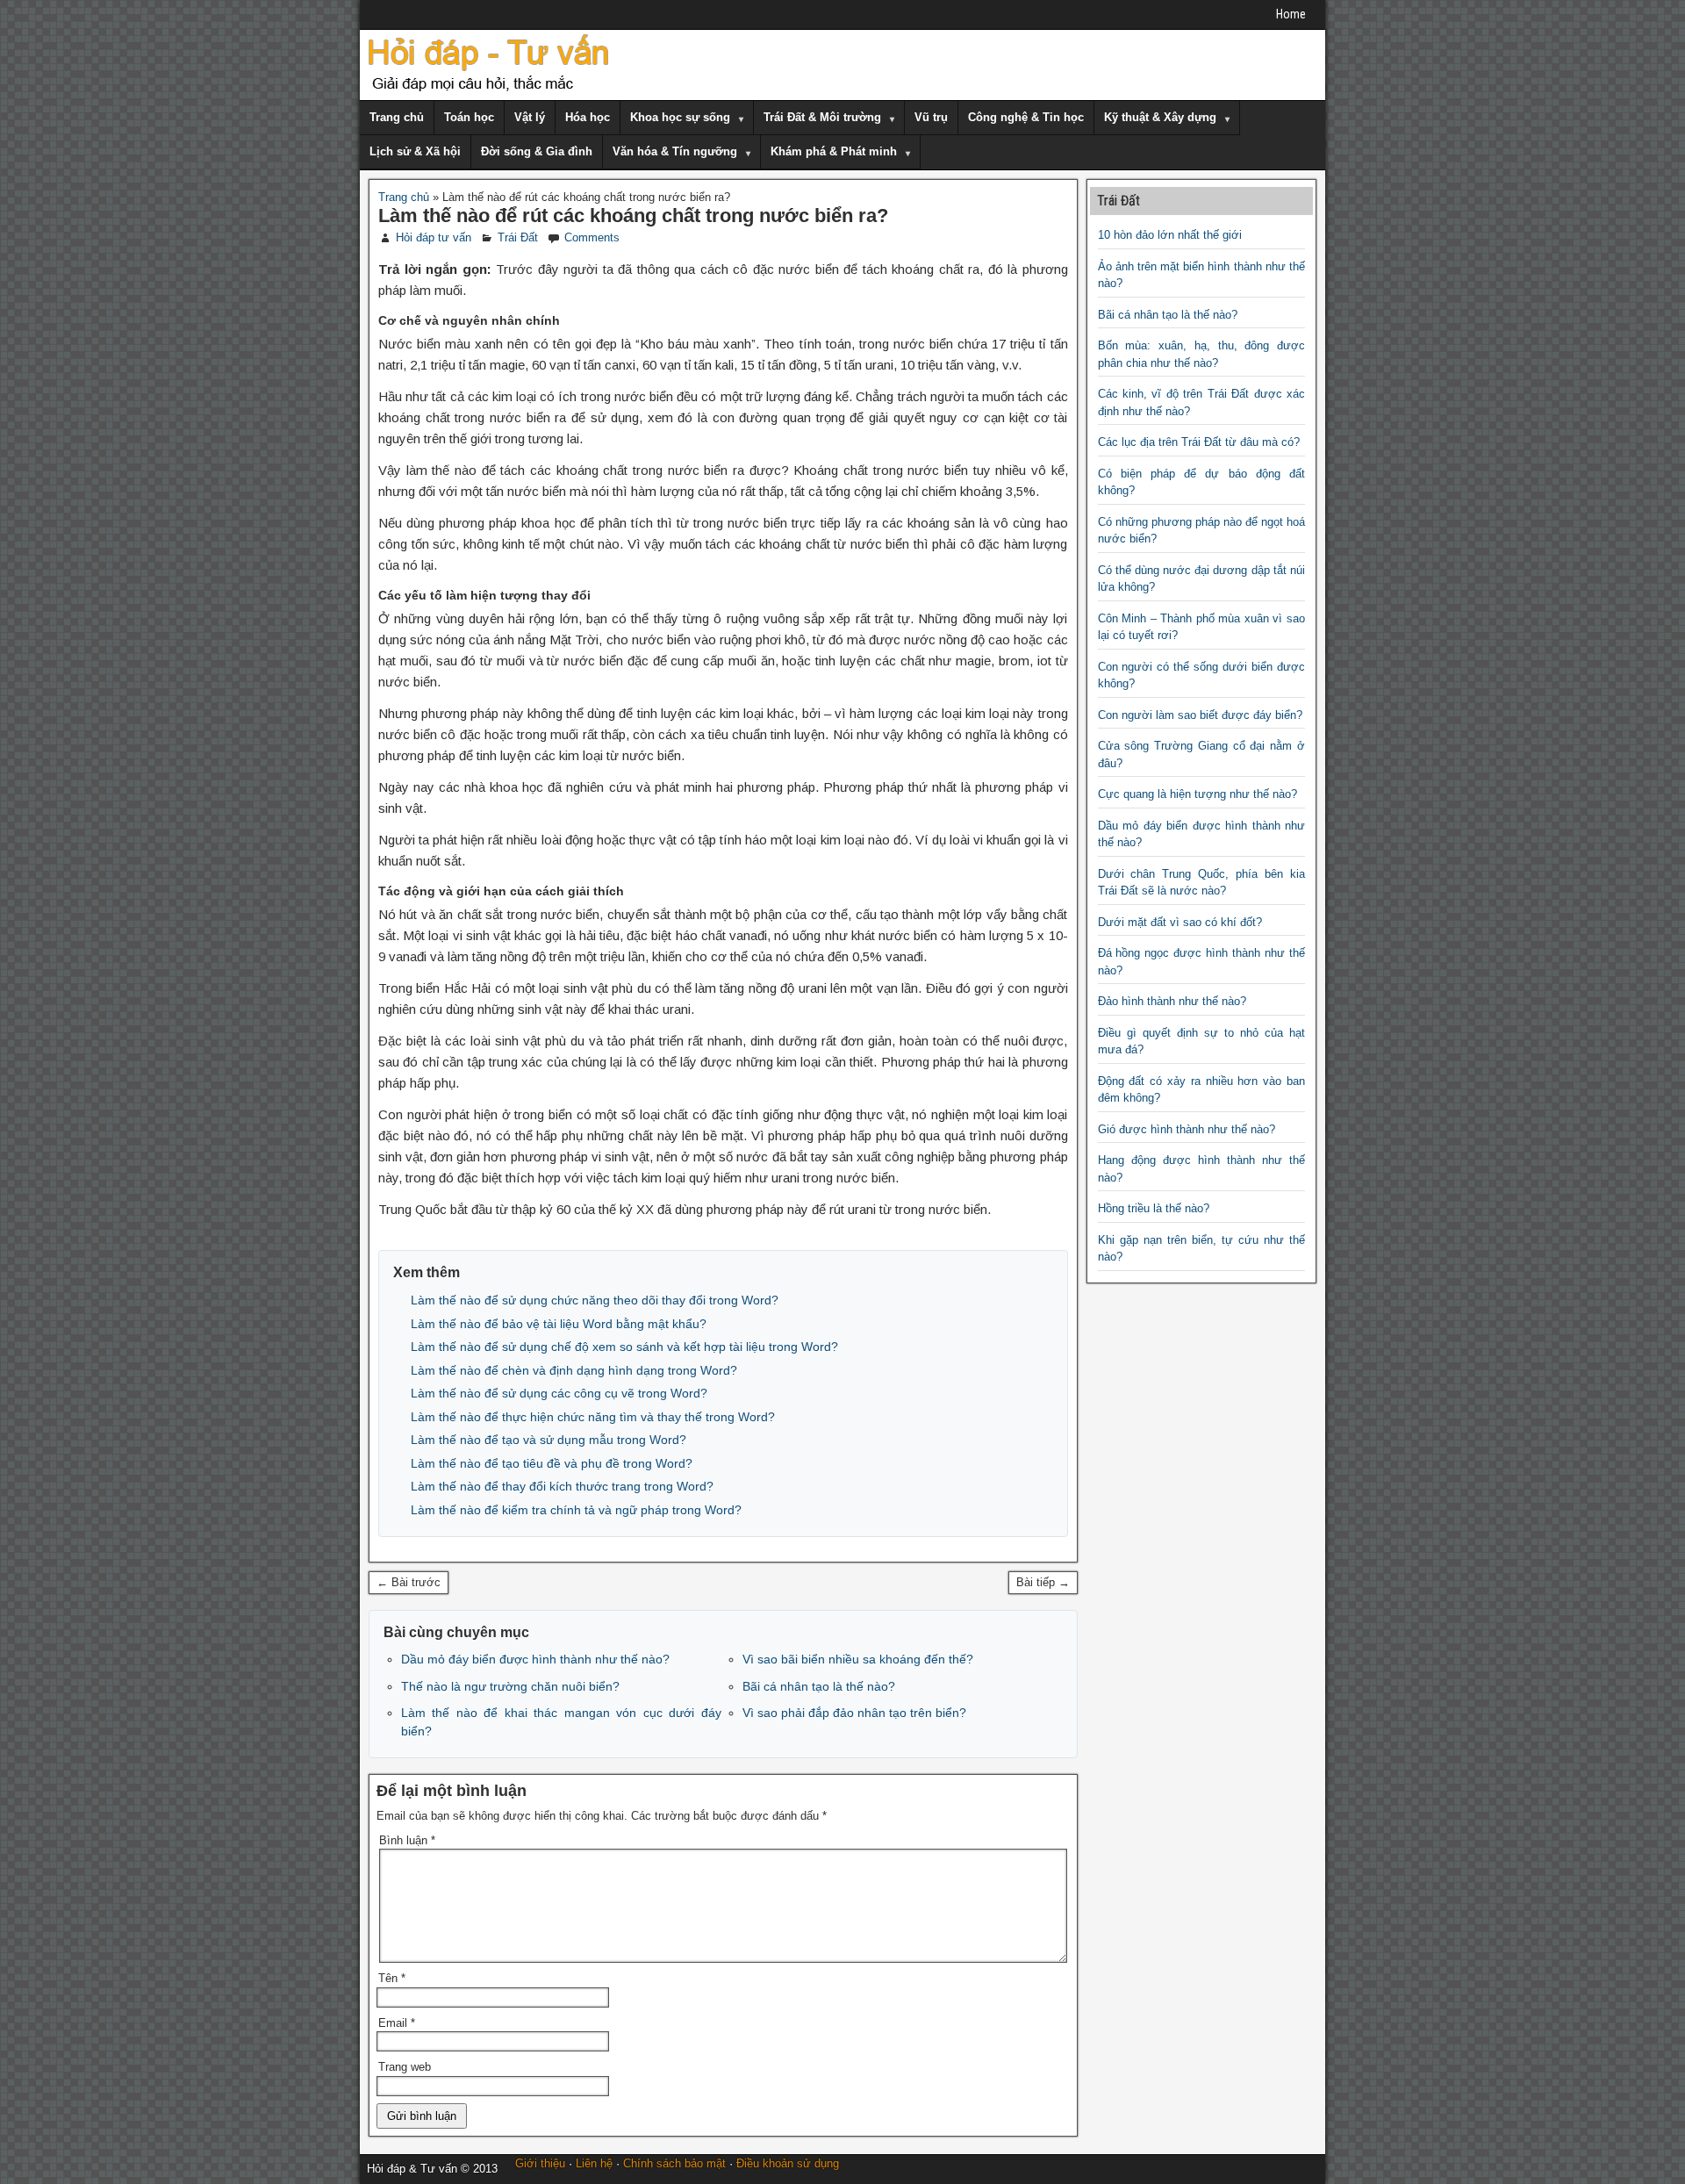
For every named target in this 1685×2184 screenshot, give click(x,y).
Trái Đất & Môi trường (822, 117)
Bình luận (407, 1840)
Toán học (469, 117)
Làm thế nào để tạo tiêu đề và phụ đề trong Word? (552, 1463)
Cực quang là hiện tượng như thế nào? (1197, 794)
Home (1291, 14)
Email (397, 2023)
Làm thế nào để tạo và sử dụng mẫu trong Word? (549, 1440)
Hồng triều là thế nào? (1154, 1208)
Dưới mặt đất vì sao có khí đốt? (1180, 922)
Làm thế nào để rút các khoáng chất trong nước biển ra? (633, 216)
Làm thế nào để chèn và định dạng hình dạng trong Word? (574, 1370)
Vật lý (530, 117)
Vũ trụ (931, 117)
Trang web (405, 2067)
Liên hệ (594, 2163)
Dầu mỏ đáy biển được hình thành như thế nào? (535, 1659)
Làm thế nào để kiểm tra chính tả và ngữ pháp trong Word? (576, 1510)
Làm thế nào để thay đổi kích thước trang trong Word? (562, 1486)
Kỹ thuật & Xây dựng (1160, 117)
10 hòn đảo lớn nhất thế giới (1170, 235)
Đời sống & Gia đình (537, 151)
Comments (592, 237)
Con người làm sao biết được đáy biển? (1200, 715)
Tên (392, 1978)
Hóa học (588, 117)
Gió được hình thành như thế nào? (1187, 1129)
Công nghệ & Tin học (1026, 117)
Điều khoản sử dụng (788, 2163)
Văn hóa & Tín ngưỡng (675, 151)
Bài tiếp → (1043, 1582)
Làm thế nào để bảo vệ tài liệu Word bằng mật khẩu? (559, 1324)
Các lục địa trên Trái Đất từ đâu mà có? (1199, 442)
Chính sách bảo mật (674, 2163)
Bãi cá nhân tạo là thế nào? (819, 1686)
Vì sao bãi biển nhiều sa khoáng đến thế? (858, 1659)
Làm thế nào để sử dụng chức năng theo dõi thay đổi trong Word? (595, 1300)
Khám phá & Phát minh (834, 151)
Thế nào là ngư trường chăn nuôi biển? (510, 1686)
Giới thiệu (540, 2163)
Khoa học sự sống (680, 117)
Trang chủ (397, 117)
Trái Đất (518, 237)
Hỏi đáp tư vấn (434, 237)
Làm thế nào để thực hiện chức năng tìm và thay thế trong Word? (593, 1417)
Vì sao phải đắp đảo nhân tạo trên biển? (854, 1713)
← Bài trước (409, 1582)
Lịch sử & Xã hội (415, 151)
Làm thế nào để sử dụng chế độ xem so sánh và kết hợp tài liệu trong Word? (624, 1347)
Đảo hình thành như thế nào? (1172, 1001)
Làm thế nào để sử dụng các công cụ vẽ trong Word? (559, 1393)
